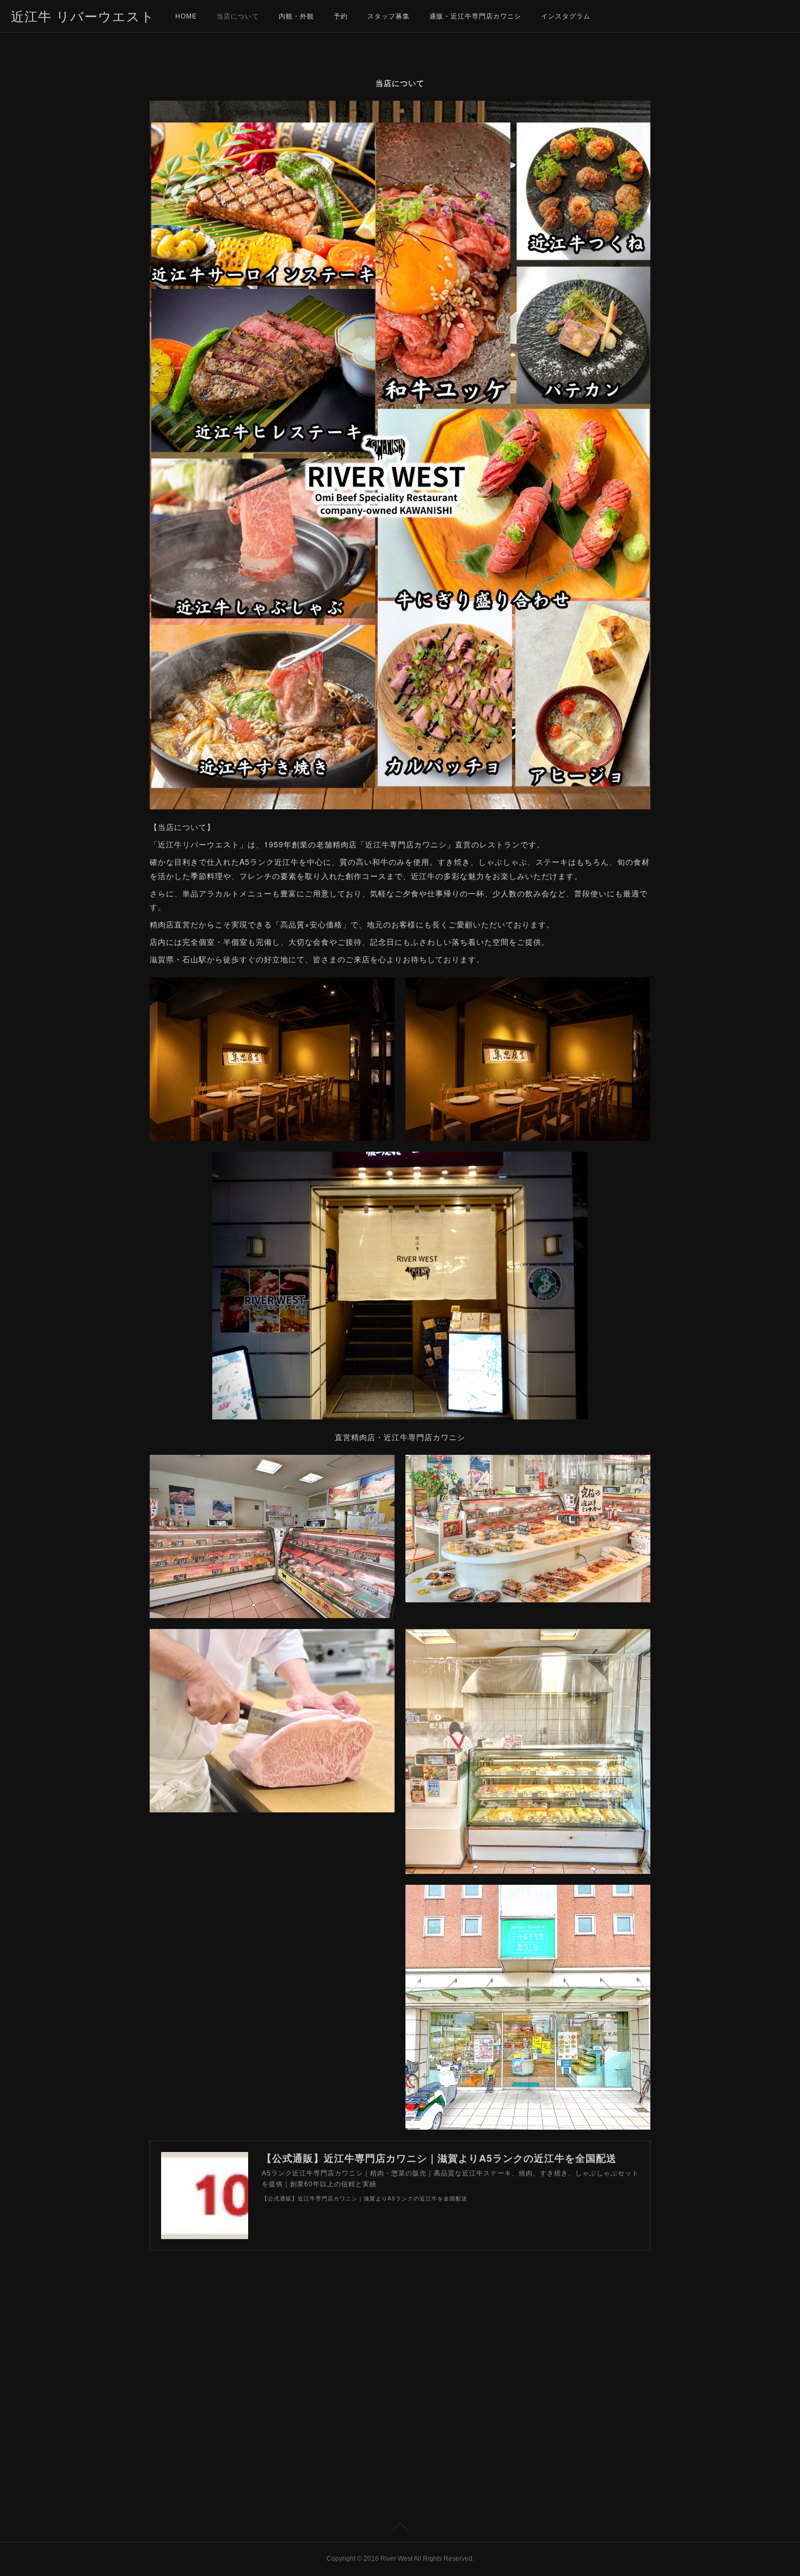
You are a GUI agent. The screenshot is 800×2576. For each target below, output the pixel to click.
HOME (186, 16)
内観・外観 (296, 16)
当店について (238, 16)
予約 (341, 16)
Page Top (400, 2529)
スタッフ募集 (389, 16)
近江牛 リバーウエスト (83, 17)
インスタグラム (566, 16)
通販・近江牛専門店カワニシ (475, 16)
